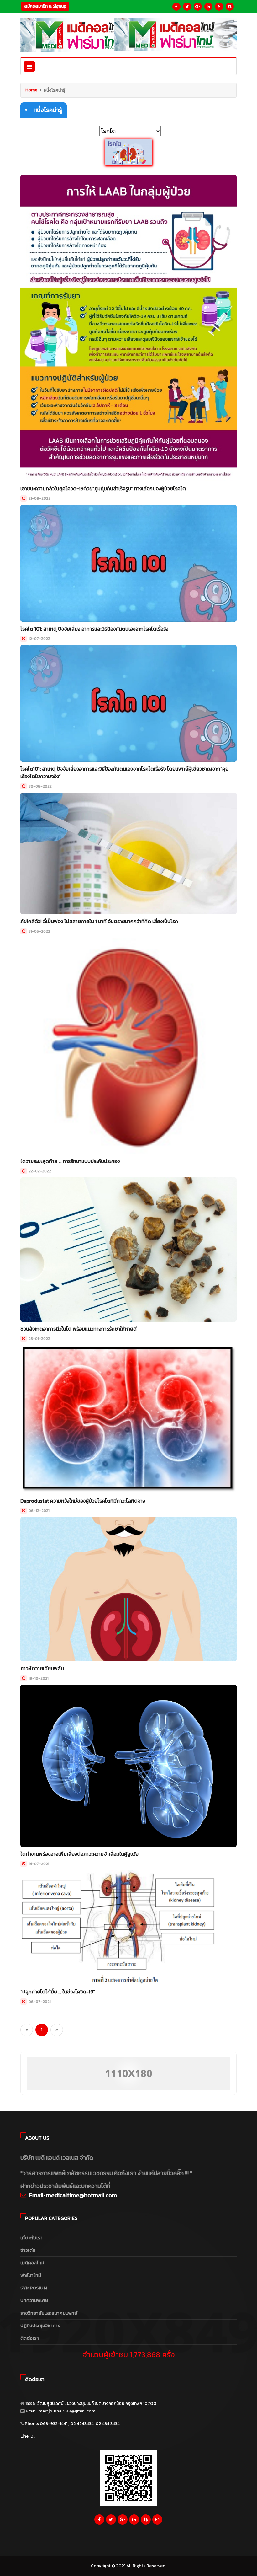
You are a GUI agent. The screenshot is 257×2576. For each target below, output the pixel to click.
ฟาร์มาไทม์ (31, 2275)
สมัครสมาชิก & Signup (45, 6)
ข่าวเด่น (28, 2250)
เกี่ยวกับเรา (31, 2237)
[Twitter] (187, 7)
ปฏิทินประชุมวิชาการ (40, 2325)
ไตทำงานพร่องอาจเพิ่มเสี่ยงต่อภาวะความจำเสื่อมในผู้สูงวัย (79, 1854)
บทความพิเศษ (34, 2300)
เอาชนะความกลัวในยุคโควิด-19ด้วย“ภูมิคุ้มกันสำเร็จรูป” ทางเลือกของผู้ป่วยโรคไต (103, 488)
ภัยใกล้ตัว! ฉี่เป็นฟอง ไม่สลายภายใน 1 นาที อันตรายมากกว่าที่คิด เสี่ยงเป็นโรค (99, 921)
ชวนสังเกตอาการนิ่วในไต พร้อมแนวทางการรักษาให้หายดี (79, 1329)
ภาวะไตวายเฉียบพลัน (42, 1668)
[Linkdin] (208, 7)
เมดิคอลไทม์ (32, 2263)
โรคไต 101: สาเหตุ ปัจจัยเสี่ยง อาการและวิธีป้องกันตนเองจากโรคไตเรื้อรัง (94, 629)
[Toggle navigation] (29, 66)
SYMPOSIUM (34, 2288)
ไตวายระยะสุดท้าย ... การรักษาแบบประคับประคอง (70, 1161)
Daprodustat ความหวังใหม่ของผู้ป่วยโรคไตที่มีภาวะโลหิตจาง (83, 1501)
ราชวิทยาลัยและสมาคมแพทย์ (49, 2313)
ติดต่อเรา (30, 2338)
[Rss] (219, 7)
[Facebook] (176, 7)
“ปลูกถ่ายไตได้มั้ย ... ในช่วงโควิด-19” (58, 1992)
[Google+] (198, 7)
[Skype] (230, 7)
